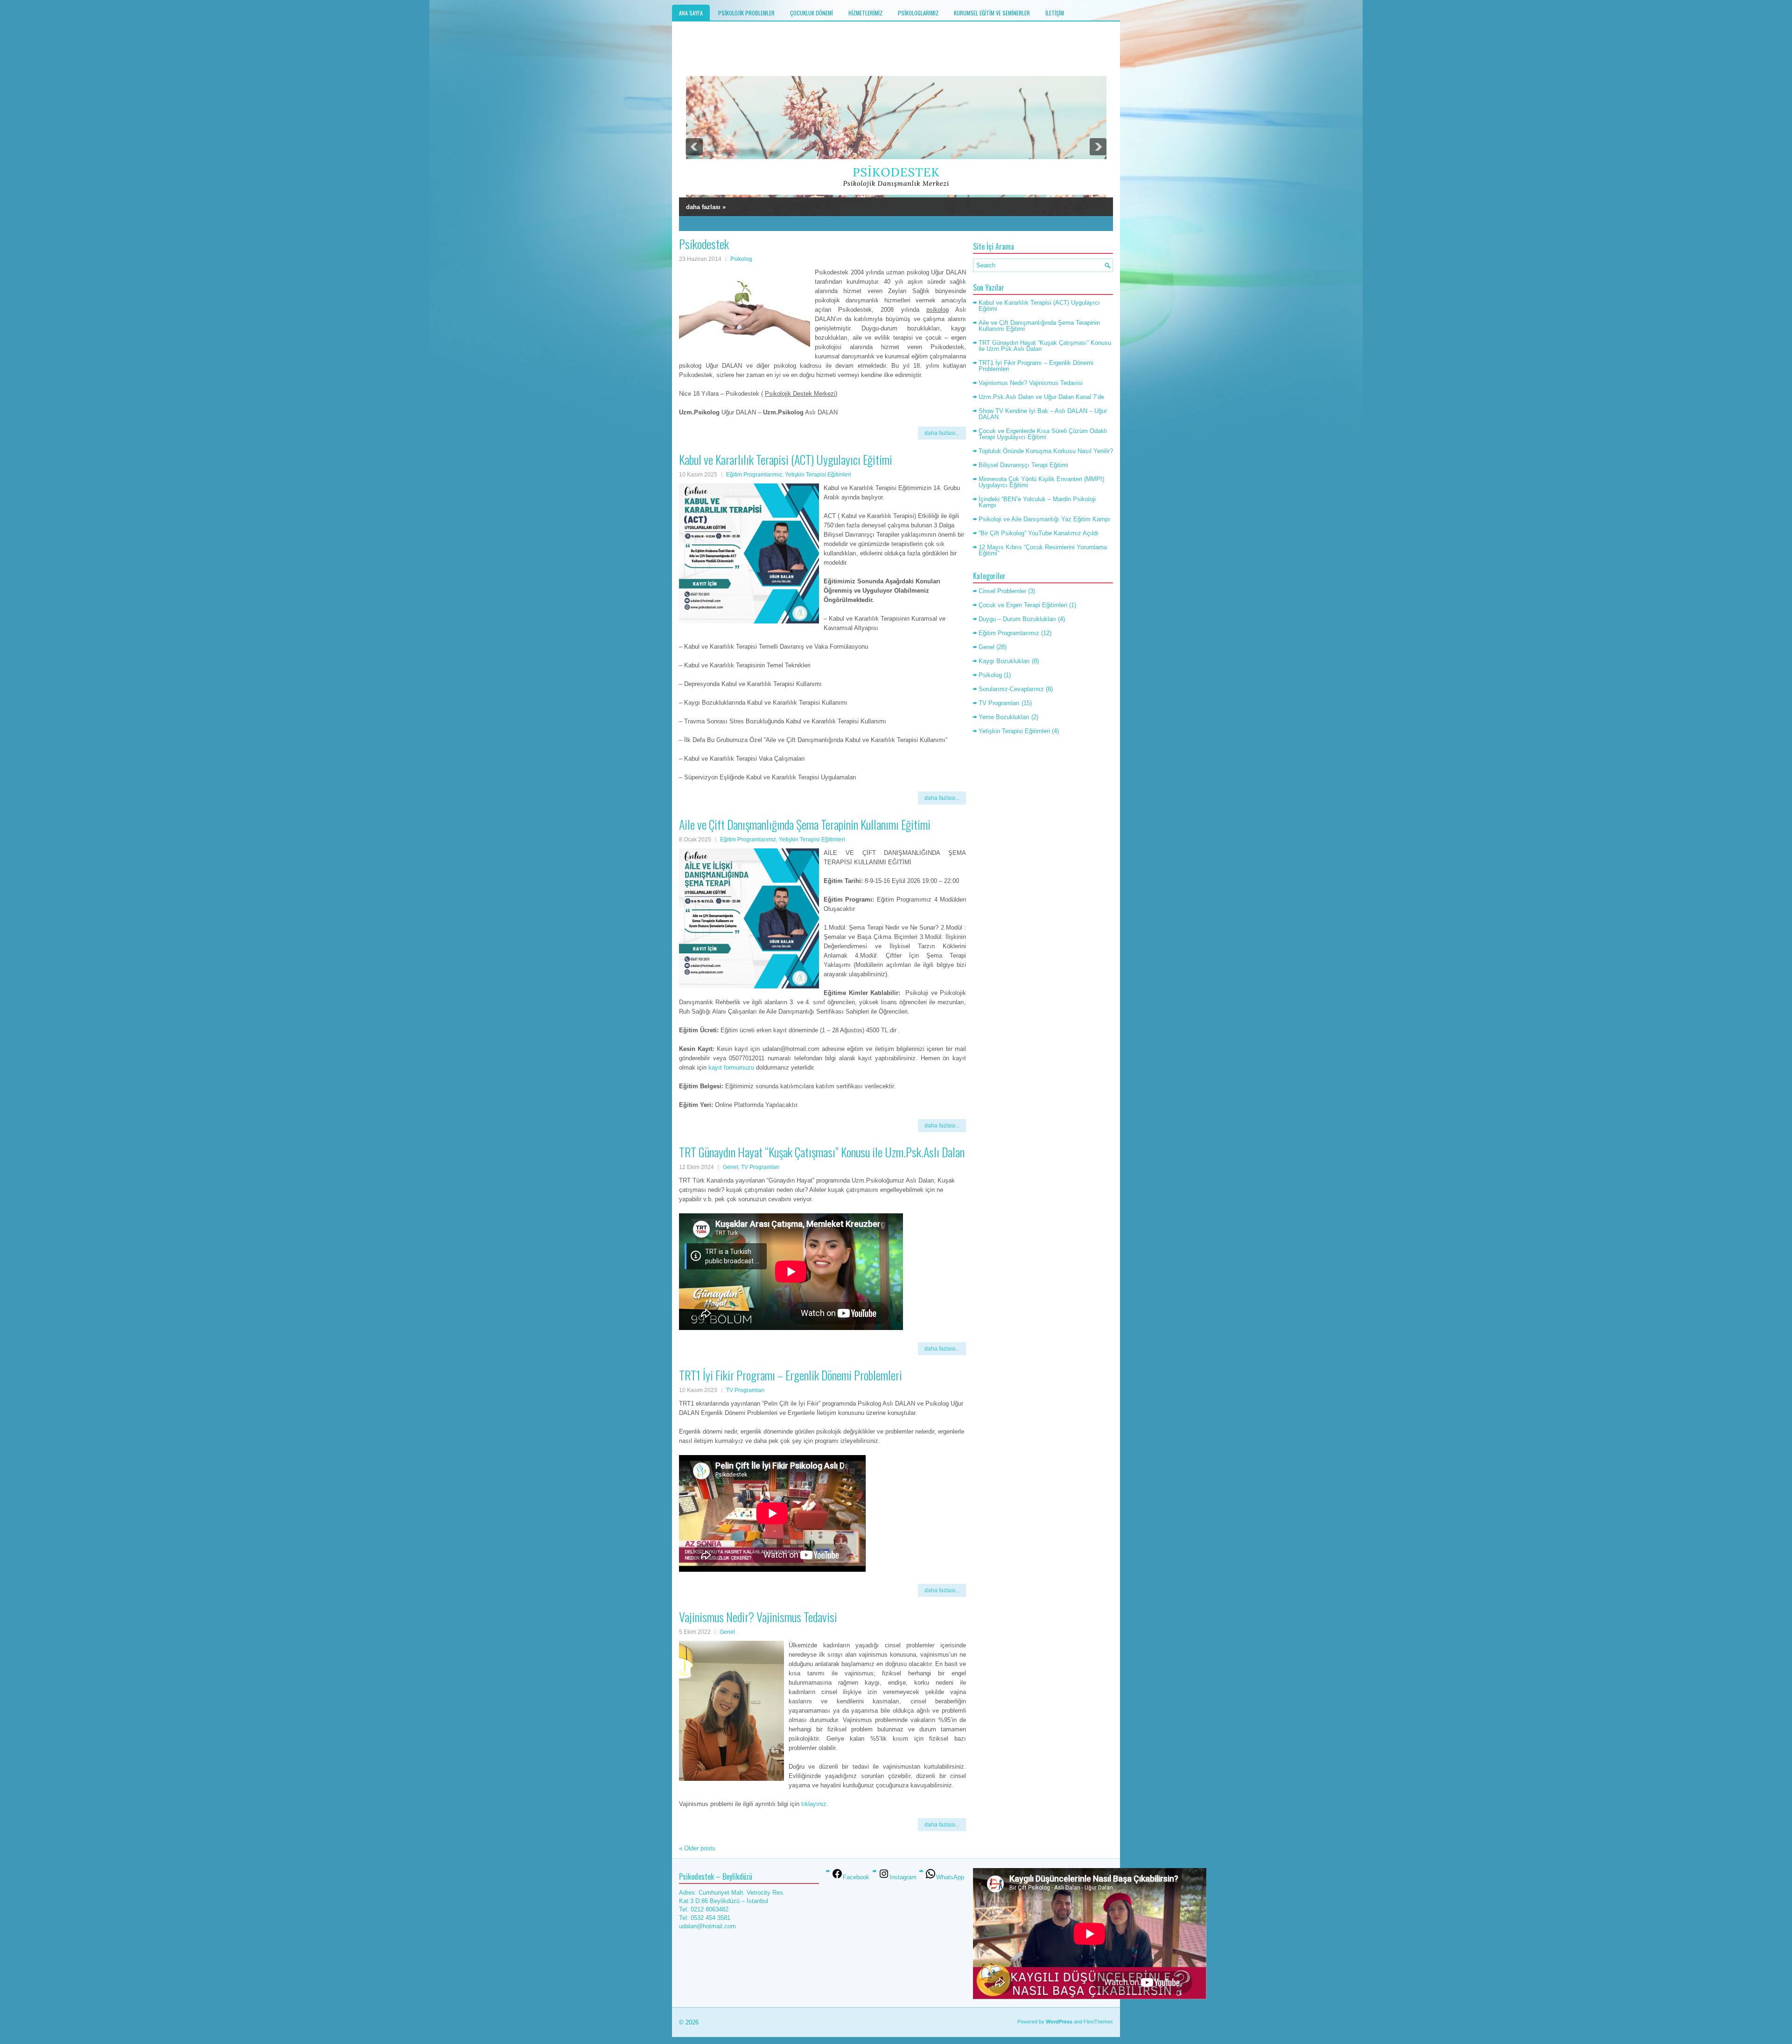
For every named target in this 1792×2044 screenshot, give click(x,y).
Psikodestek (704, 244)
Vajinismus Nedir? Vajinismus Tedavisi (758, 1617)
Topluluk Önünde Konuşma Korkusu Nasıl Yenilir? (1046, 451)
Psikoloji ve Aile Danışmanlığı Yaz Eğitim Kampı (1044, 519)
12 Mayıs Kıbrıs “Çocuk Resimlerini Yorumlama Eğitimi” (1043, 550)
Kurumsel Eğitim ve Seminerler (992, 13)
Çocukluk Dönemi (812, 13)
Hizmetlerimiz (865, 13)
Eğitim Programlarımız (754, 475)
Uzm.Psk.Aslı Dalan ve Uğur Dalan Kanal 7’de (1041, 397)
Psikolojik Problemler (746, 13)
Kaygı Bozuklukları (1004, 661)
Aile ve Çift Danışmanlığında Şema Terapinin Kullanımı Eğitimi (805, 824)
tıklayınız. (815, 1804)
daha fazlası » (706, 207)
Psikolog (741, 259)
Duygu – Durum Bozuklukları (1017, 619)
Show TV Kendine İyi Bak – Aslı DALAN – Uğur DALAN (1043, 414)
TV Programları (760, 1167)
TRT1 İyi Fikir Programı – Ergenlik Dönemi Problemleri (791, 1375)
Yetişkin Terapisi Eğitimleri (818, 475)
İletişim (1055, 13)
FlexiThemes (1098, 2022)
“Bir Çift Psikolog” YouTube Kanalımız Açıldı (1039, 533)
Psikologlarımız (918, 13)
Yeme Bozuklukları (1004, 717)
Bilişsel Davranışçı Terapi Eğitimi (1023, 465)
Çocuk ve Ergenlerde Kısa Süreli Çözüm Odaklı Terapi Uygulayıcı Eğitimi (1043, 434)
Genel (731, 1167)
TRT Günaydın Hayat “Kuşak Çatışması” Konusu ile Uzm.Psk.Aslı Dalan (822, 1152)
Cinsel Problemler (1002, 591)
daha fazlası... (942, 433)
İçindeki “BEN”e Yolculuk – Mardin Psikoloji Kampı (1037, 502)
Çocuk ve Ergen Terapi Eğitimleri (1023, 605)
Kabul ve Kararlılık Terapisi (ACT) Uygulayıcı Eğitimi (786, 459)
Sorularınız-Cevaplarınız (1011, 689)
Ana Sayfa (691, 13)
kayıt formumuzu (731, 1067)
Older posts (697, 1848)
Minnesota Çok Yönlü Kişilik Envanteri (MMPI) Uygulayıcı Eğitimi (1041, 482)
